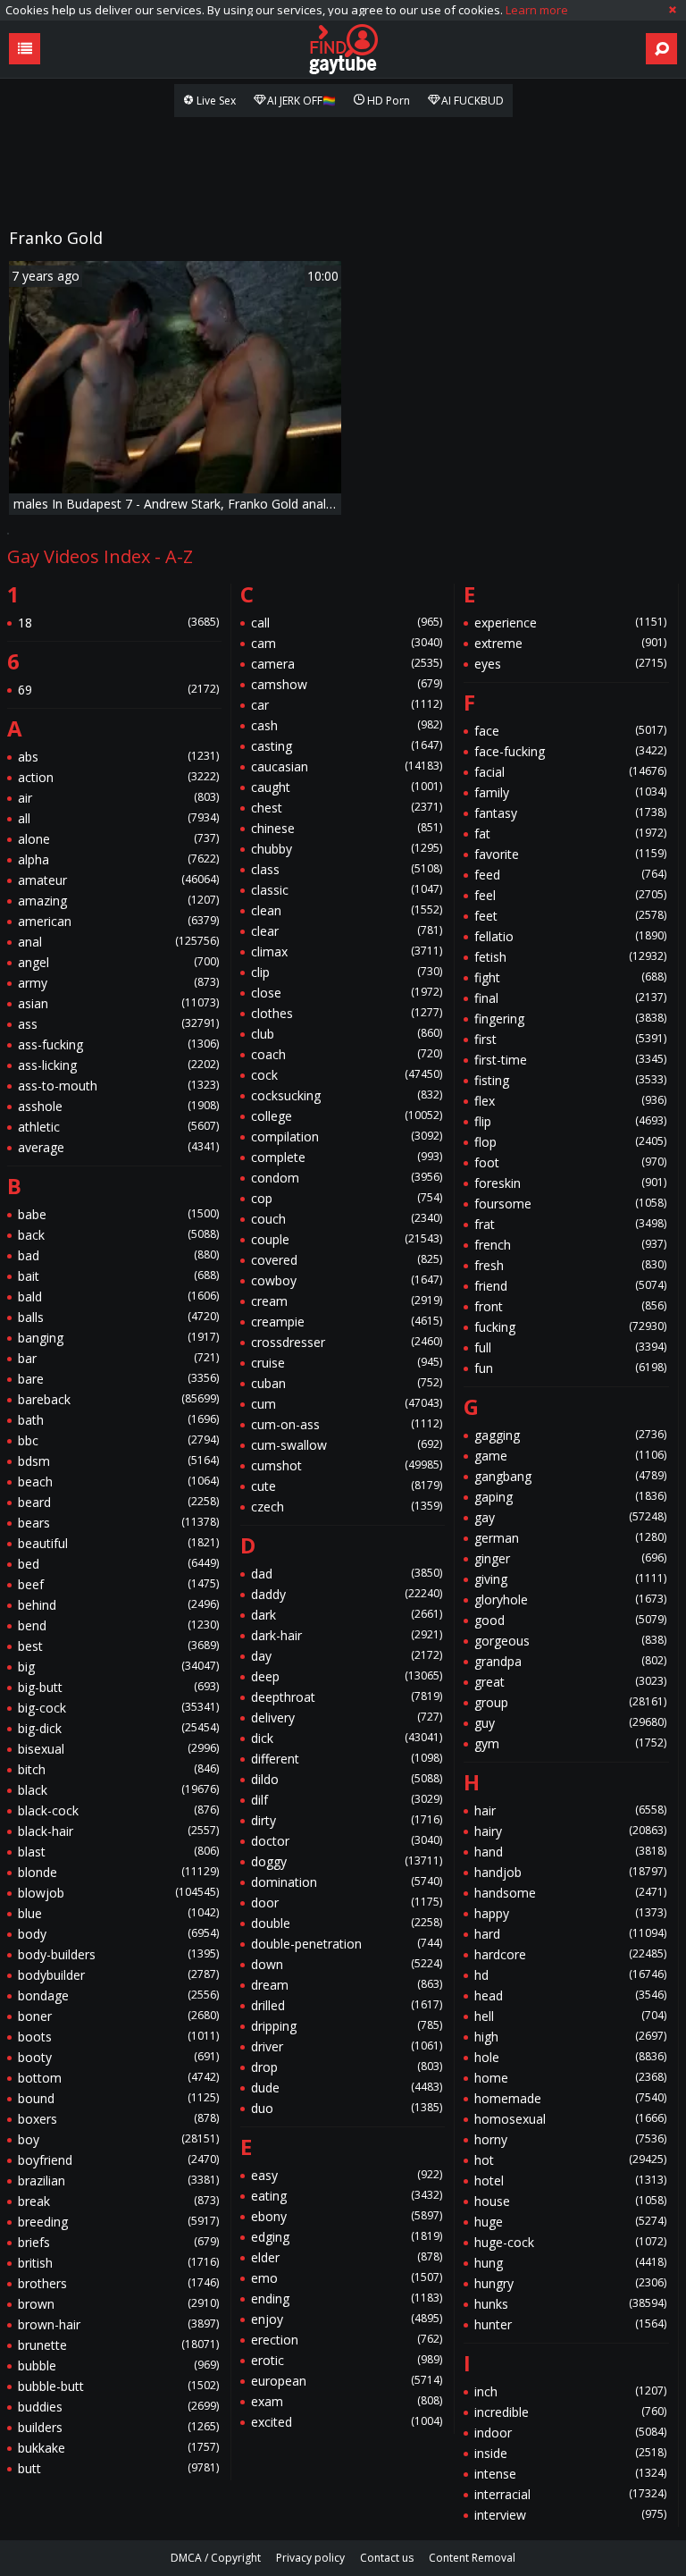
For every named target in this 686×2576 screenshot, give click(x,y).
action (118, 777)
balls (118, 1317)
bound (118, 2098)
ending (347, 2298)
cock (347, 1075)
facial (570, 772)
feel (570, 895)
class (347, 869)
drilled (347, 2005)
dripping (347, 2026)
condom (347, 1178)
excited (347, 2422)
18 (118, 623)
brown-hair (118, 2324)
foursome (570, 1204)
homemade (570, 2098)
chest (347, 808)
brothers (118, 2283)
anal (118, 942)
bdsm (118, 1461)
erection (347, 2340)
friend (570, 1286)
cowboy (347, 1280)
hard (570, 1934)
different (347, 1759)
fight (570, 977)
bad (118, 1255)
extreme (570, 643)
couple (347, 1239)
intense (570, 2474)
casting (347, 746)
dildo (347, 1779)
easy (347, 2175)
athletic (118, 1127)
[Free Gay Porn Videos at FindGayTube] (343, 49)
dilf (347, 1800)
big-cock (118, 1708)
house (570, 2201)
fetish (570, 957)
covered (347, 1260)
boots (118, 2037)
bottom (118, 2078)
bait (118, 1276)
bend (118, 1625)
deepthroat (347, 1697)
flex (570, 1101)
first (570, 1039)
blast (118, 1852)
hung (570, 2263)
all (118, 818)
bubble (118, 2366)
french (570, 1245)
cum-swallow (347, 1445)
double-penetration (347, 1944)
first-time (570, 1060)
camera (347, 664)
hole (570, 2057)
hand (570, 1852)
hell (570, 2016)
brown (118, 2304)
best (118, 1646)
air (118, 798)
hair (570, 1810)
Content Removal (472, 2558)
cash (347, 725)
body (118, 1934)
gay (570, 1517)
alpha (118, 859)
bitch (118, 1769)
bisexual (118, 1749)
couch (347, 1219)
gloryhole (570, 1599)
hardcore (570, 1954)
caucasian (347, 766)
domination (347, 1882)
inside (570, 2453)
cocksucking (347, 1095)
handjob (570, 1872)
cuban (347, 1383)
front (570, 1306)
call (347, 623)
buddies (118, 2407)
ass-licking (118, 1065)
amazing (118, 901)
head (570, 1995)
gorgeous (570, 1641)
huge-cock (570, 2242)
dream (347, 1985)
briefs (118, 2242)
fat (570, 833)
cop (347, 1198)
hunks (570, 2304)
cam (347, 643)
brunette (118, 2345)
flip (570, 1121)
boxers (118, 2119)
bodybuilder (118, 1975)
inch (570, 2391)
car (347, 705)
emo (347, 2278)
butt (118, 2468)
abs (118, 757)
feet (570, 916)
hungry (570, 2283)
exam (347, 2401)
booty (118, 2057)
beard (118, 1502)
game (570, 1456)
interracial (570, 2494)
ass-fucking (118, 1044)
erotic (347, 2360)
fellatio (570, 936)
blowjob (118, 1893)
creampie (347, 1322)
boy (118, 2139)
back (118, 1235)
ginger (570, 1558)
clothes (347, 1013)
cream (347, 1301)
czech (347, 1507)
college (347, 1116)
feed (570, 875)
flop (570, 1142)
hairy (570, 1831)
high (570, 2037)
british (118, 2263)
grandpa (570, 1661)
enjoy (347, 2319)
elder (347, 2257)
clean (347, 910)
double (347, 1923)
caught (347, 787)
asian (118, 1003)
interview (570, 2515)
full (570, 1347)
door (347, 1903)
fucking (570, 1327)
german (570, 1538)
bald (118, 1296)
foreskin (570, 1183)
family (570, 792)
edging (347, 2237)
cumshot (347, 1465)
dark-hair (347, 1635)
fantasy (570, 813)
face (570, 731)
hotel (570, 2180)
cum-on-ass (347, 1424)
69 (118, 690)
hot (570, 2160)
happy (570, 1913)
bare (118, 1379)
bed (118, 1564)
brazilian (118, 2180)
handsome (570, 1893)
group (570, 1702)
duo (347, 2108)
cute (347, 1486)
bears (118, 1523)
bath (118, 1420)
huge (570, 2222)
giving (570, 1579)
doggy (347, 1861)
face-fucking (570, 751)
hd (570, 1975)
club (347, 1034)
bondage (118, 1995)
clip (347, 972)
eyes (570, 664)
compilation (347, 1136)
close (347, 993)
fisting (570, 1080)
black (118, 1790)
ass (118, 1024)
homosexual (570, 2119)
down (347, 1964)
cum (347, 1404)
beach (118, 1482)
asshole (118, 1106)
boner (118, 2016)
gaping (570, 1497)
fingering (570, 1019)
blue (118, 1913)
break (118, 2201)
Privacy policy (310, 2558)
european (347, 2381)
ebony (347, 2216)
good (570, 1620)
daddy (347, 1594)
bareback (118, 1399)
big (118, 1667)
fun (570, 1368)
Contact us (387, 2558)
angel (118, 962)
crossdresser (347, 1342)
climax (347, 951)
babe (118, 1214)
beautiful (118, 1543)
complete (347, 1157)
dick (347, 1738)
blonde (118, 1872)
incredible (570, 2412)
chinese (347, 828)
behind (118, 1605)
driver (347, 2046)
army (118, 983)
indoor (570, 2433)
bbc (118, 1440)
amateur (118, 880)
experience (570, 623)
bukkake (118, 2448)
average (118, 1147)
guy (570, 1723)
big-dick (118, 1728)
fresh (570, 1265)
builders (118, 2427)
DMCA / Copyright (216, 2558)
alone (118, 839)
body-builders (118, 1954)
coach (347, 1054)
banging (118, 1338)
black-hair (118, 1831)
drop (347, 2067)
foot (570, 1162)
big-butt (118, 1687)
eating (347, 2196)
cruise (347, 1363)
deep (347, 1676)
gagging (570, 1435)
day (347, 1656)
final (570, 998)
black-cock (118, 1810)
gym (570, 1743)
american (118, 921)
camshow (347, 684)
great (570, 1682)
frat (570, 1224)
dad (347, 1574)
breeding (118, 2222)
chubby (347, 849)
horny (570, 2139)
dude (347, 2088)
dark (347, 1615)
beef (118, 1584)
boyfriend (118, 2160)
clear (347, 931)
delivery (347, 1717)
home (570, 2078)
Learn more (537, 10)
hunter (570, 2324)
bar (118, 1358)
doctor (347, 1841)
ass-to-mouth (118, 1086)
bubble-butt (118, 2386)
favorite (570, 854)
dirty (347, 1820)
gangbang (570, 1476)
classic (347, 890)
